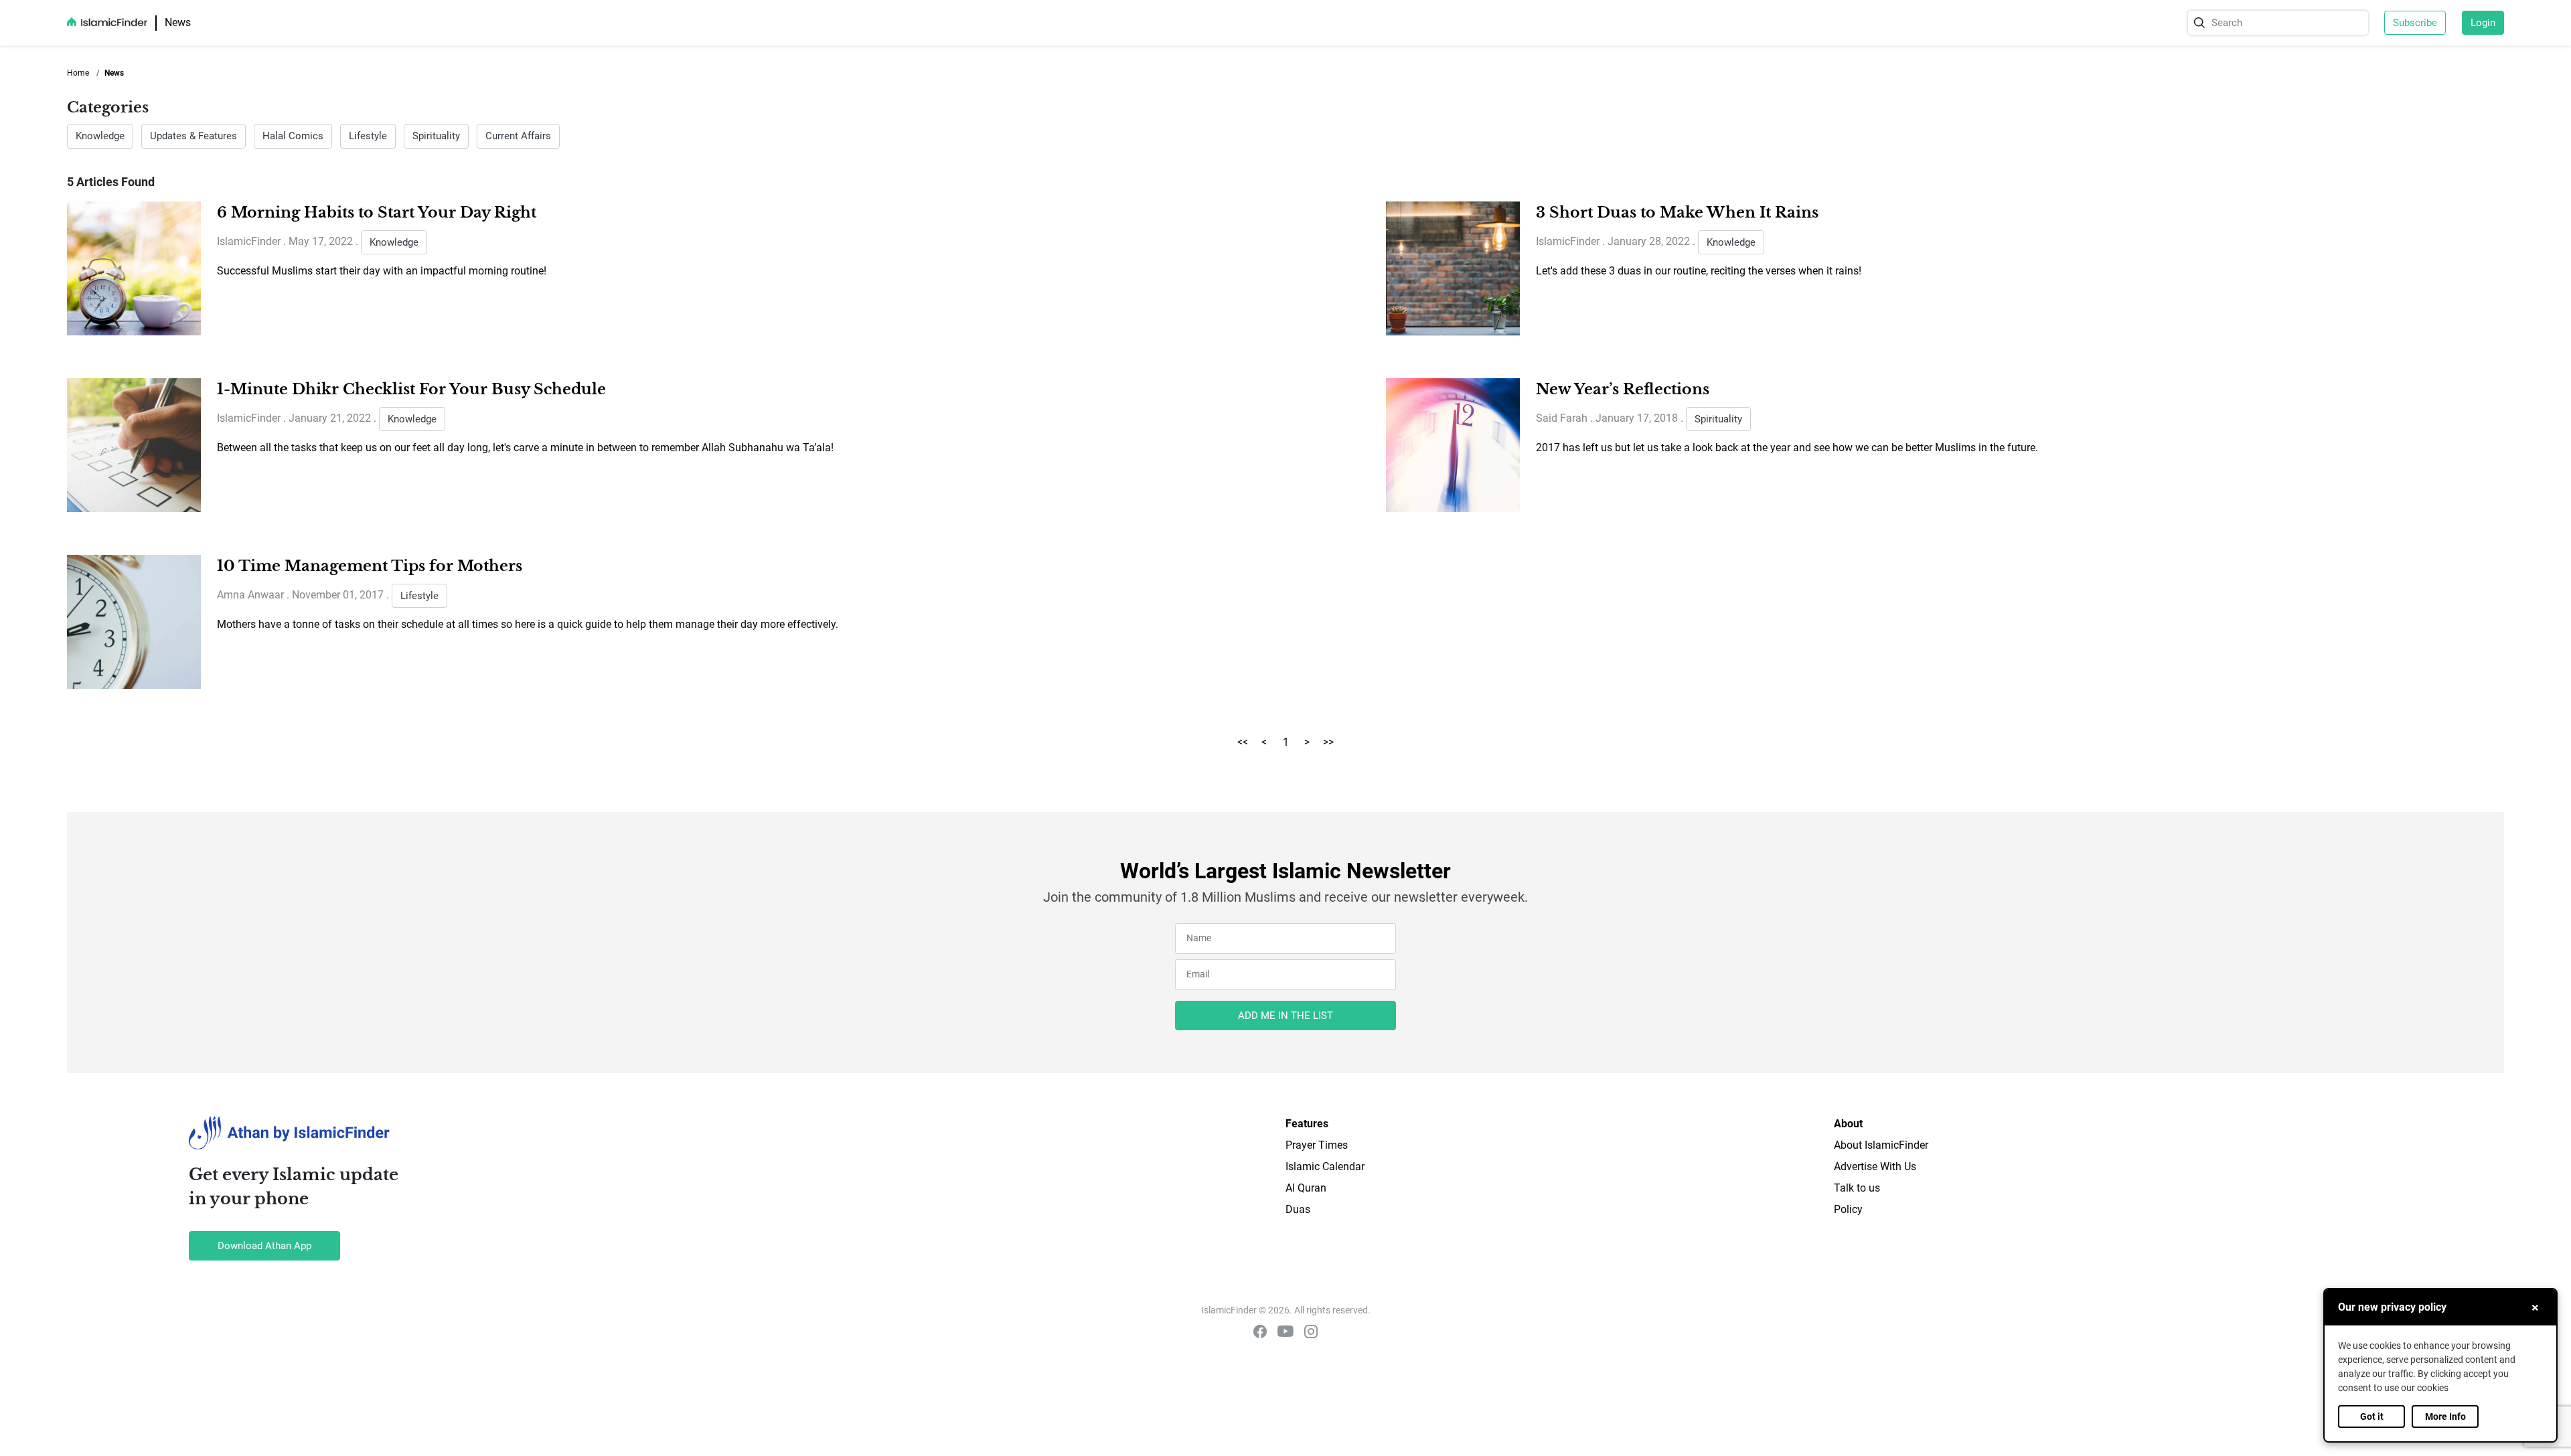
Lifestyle (368, 136)
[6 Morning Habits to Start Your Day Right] (142, 268)
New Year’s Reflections (1623, 389)
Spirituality (436, 136)
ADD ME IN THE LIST (1285, 1016)
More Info (2445, 1417)
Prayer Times (1317, 1145)
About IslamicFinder (1881, 1145)
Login (2483, 23)
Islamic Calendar (1325, 1166)
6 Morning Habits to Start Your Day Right (377, 213)
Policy (1848, 1209)
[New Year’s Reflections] (1461, 445)
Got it (2372, 1417)
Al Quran (1306, 1188)
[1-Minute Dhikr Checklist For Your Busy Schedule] (142, 445)
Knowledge (100, 136)
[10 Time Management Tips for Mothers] (142, 622)
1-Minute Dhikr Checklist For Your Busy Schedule (411, 389)
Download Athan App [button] (264, 1246)
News (178, 22)
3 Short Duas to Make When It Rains (1677, 213)
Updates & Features (193, 136)
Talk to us (1857, 1188)
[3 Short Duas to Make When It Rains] (1461, 268)
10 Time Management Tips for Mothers (370, 566)
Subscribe (2415, 23)
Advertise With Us (1875, 1166)
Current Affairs (518, 136)
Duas (1298, 1209)
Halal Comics (293, 136)
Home (78, 73)
